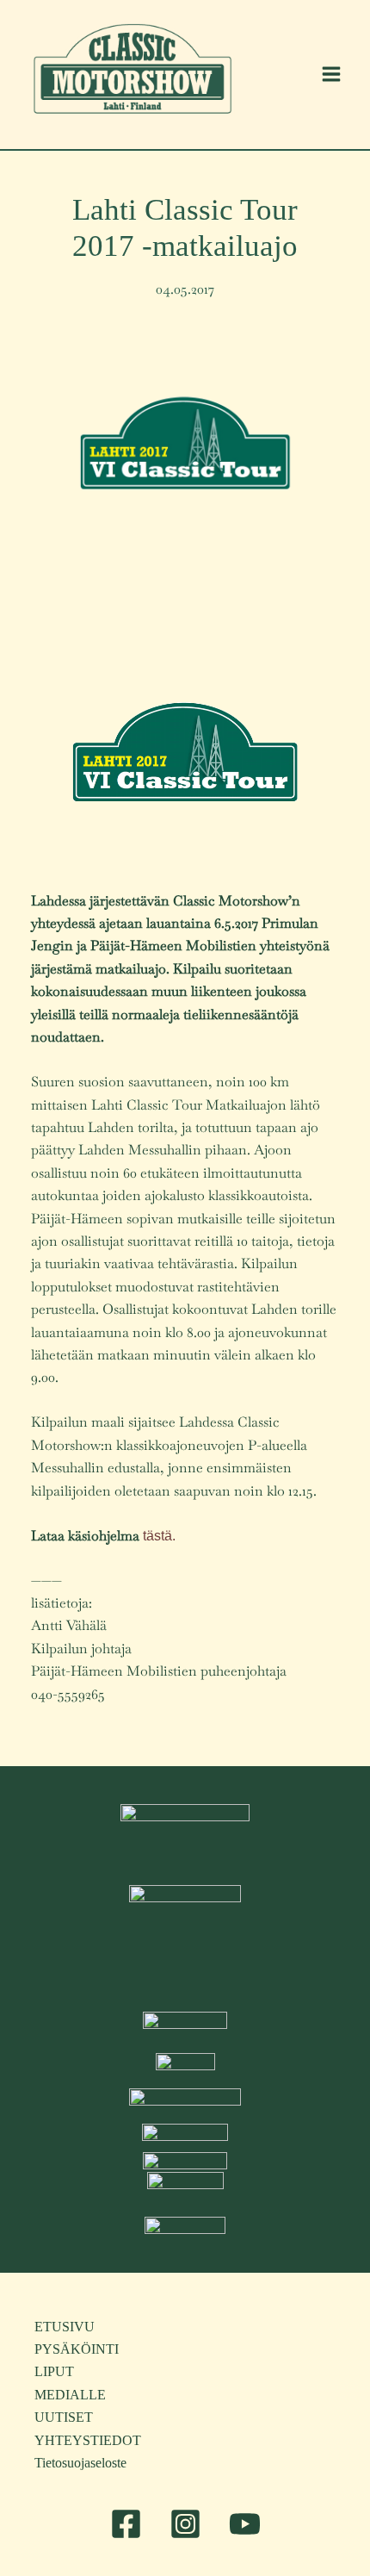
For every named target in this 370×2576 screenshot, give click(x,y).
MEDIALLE (70, 2395)
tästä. (159, 1536)
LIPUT (54, 2371)
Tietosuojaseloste (80, 2463)
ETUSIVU (65, 2327)
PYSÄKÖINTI (77, 2349)
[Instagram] (185, 2524)
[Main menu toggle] (331, 74)
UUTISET (64, 2417)
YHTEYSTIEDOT (88, 2440)
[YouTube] (245, 2524)
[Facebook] (126, 2524)
